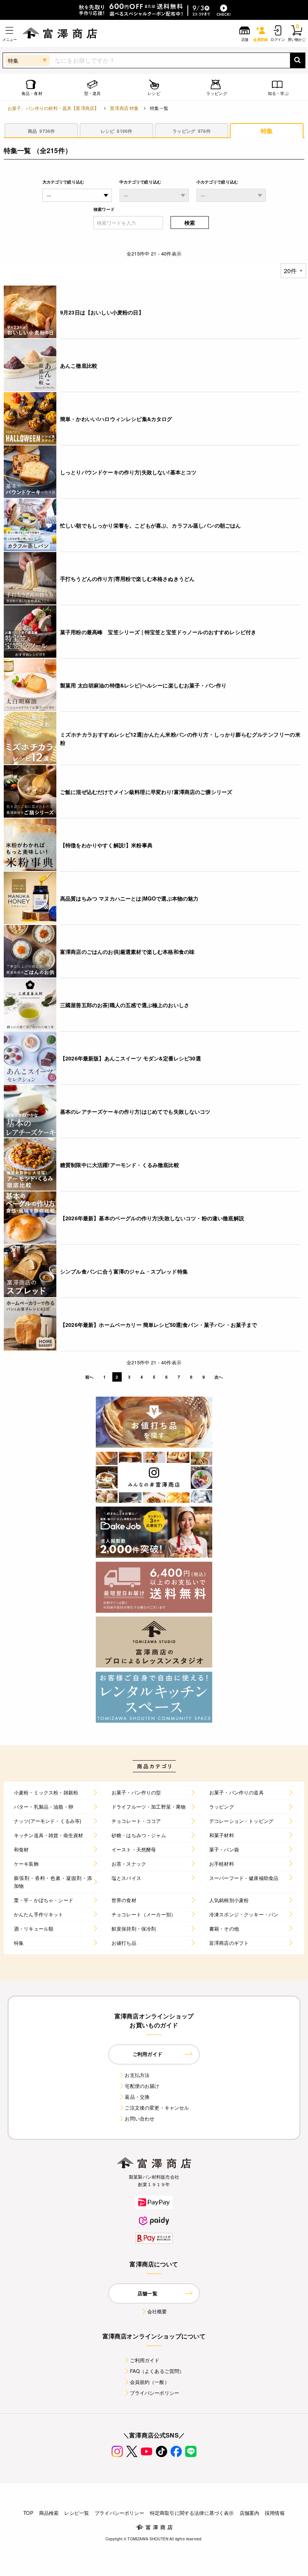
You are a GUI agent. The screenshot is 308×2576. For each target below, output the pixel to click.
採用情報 (275, 2513)
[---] (154, 195)
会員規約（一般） (150, 2382)
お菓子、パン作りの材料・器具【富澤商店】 (53, 108)
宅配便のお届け (142, 2086)
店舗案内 (250, 2513)
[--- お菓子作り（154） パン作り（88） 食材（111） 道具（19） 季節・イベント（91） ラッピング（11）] (77, 195)
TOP (28, 2513)
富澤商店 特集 (124, 108)
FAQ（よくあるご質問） (157, 2371)
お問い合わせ (140, 2118)
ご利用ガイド (145, 2360)
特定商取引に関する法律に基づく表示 (192, 2513)
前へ (89, 1377)
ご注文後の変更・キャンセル (157, 2108)
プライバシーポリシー (155, 2393)
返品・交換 (137, 2097)
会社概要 (157, 2311)
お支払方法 (137, 2075)
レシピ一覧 (77, 2513)
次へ (219, 1377)
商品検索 (49, 2513)
